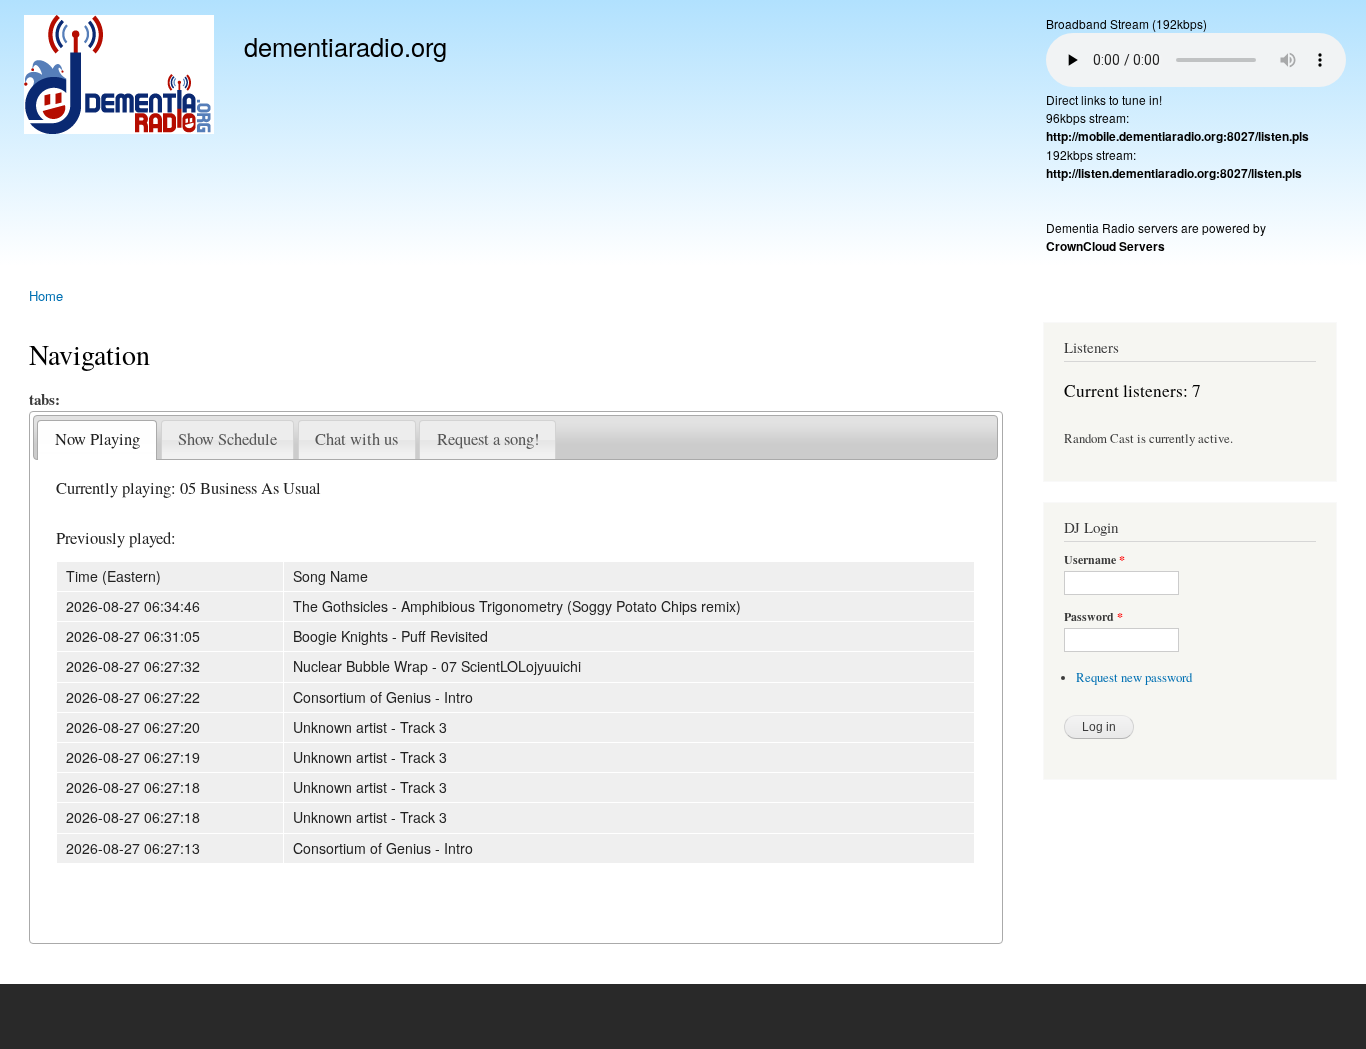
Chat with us (356, 439)
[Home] (121, 77)
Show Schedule (227, 439)
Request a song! (488, 439)
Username (1094, 560)
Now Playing (97, 439)
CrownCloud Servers (1105, 246)
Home (46, 295)
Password (1093, 617)
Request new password (1134, 677)
